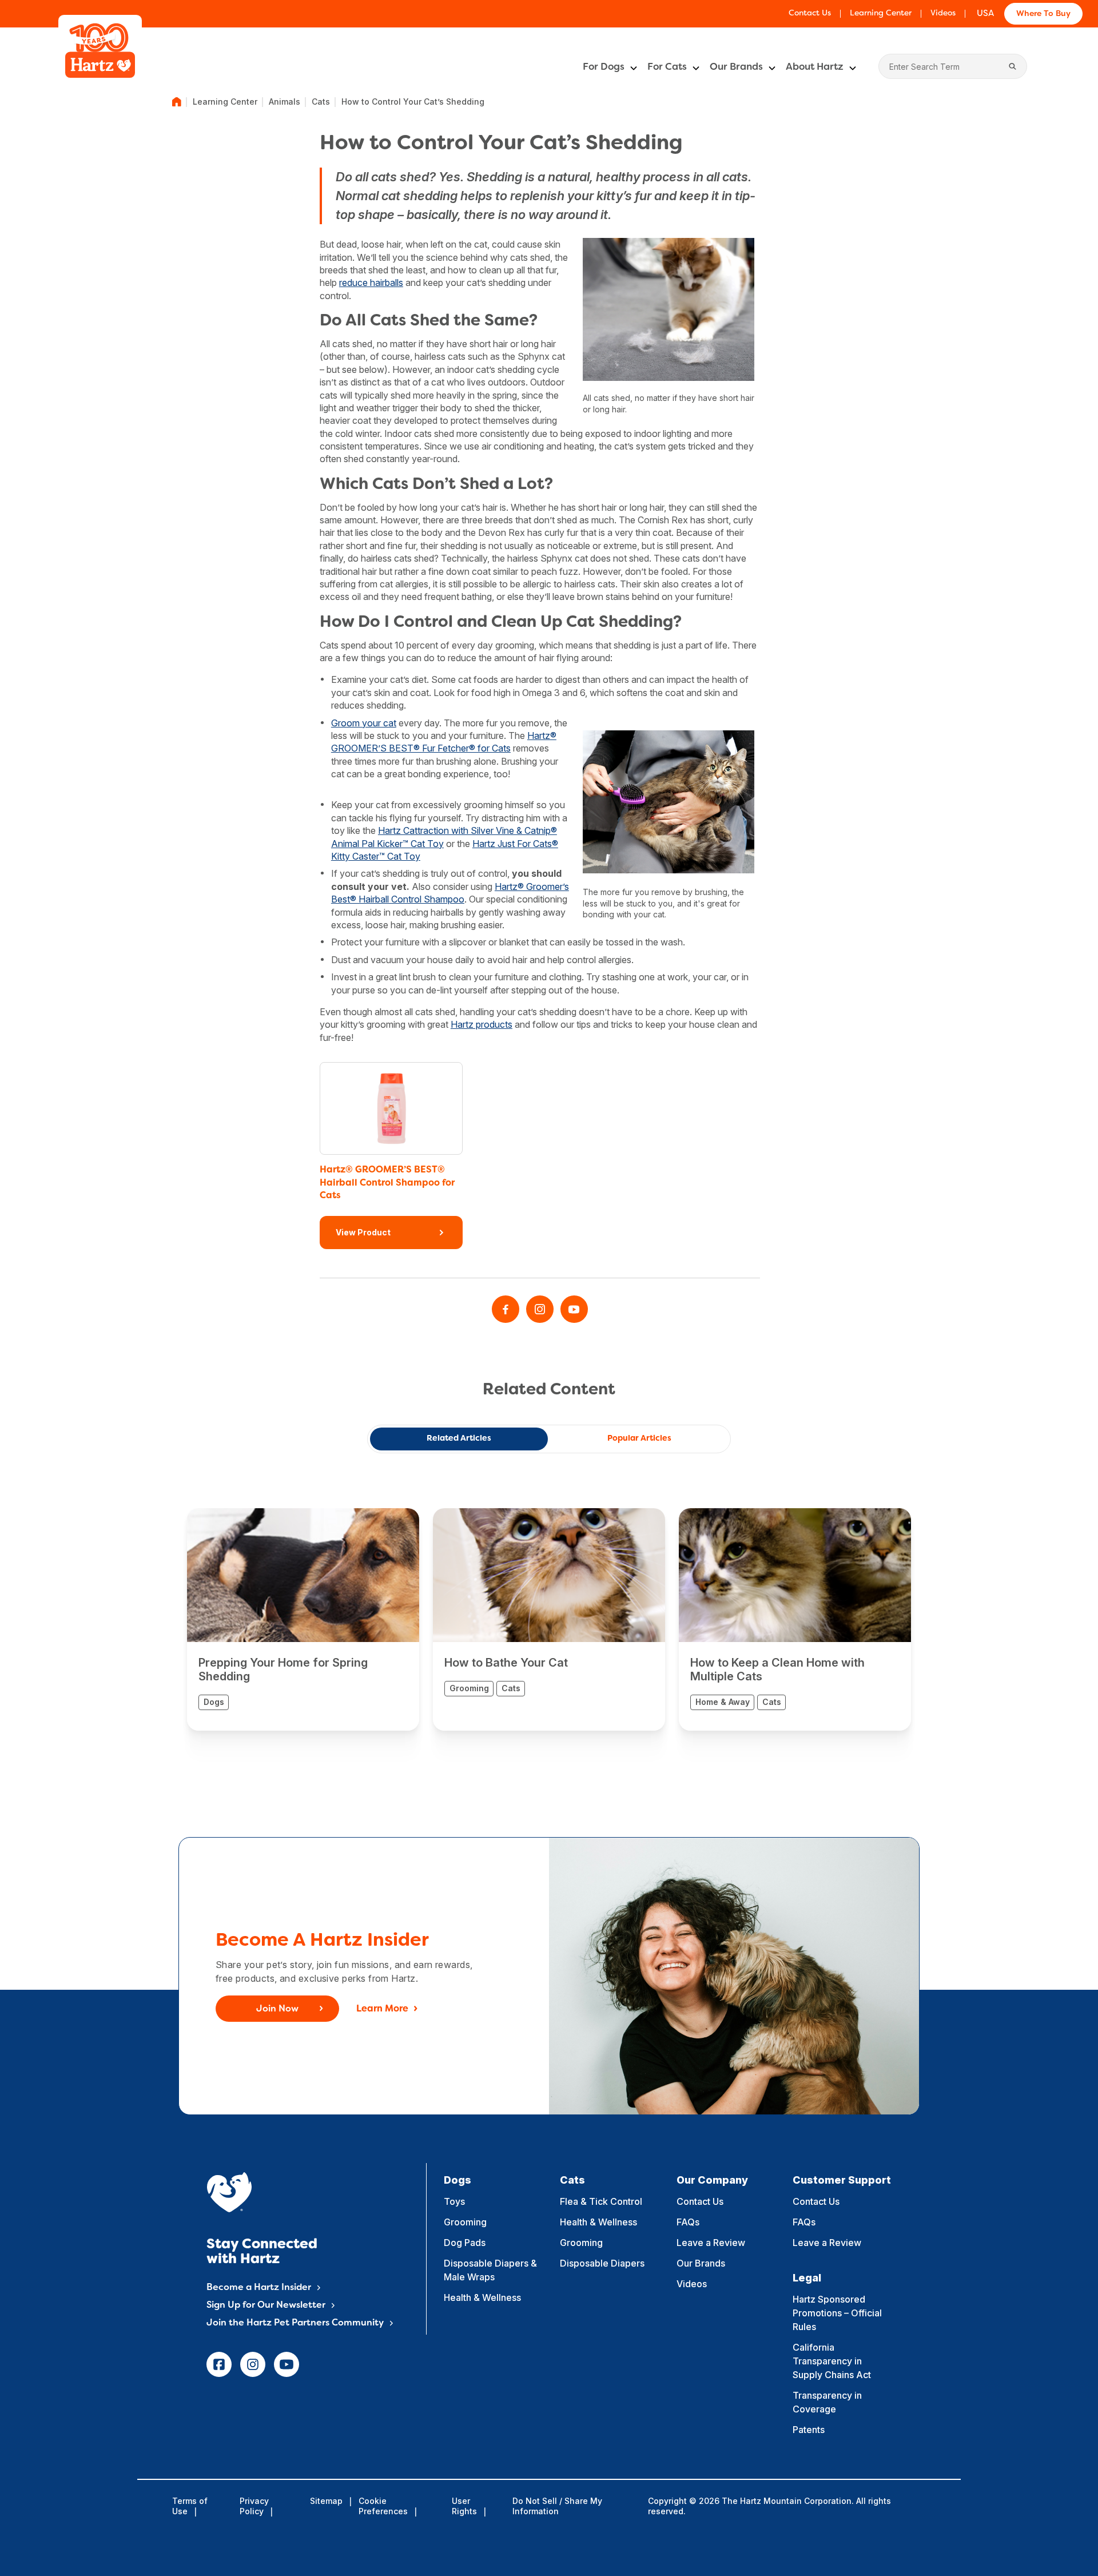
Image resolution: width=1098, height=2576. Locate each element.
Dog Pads (465, 2243)
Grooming (465, 2222)
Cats (321, 102)
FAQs (688, 2222)
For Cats (667, 67)
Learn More (382, 2009)
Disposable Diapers (602, 2263)
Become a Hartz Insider (259, 2288)
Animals (285, 102)
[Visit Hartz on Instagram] (540, 1309)
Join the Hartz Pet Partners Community (295, 2323)
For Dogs (604, 67)
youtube (287, 2364)
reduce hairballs (371, 283)
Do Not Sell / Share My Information (557, 2506)
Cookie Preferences (383, 2506)
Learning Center (881, 13)
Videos (943, 13)
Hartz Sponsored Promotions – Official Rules (837, 2313)
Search (1013, 66)
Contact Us (810, 13)
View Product (363, 1232)
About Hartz (815, 67)
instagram (253, 2364)
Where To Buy (1043, 14)
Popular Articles (639, 1439)
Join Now (277, 2009)
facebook (219, 2364)
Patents (809, 2430)
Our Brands (736, 67)
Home (177, 102)
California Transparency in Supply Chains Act (832, 2361)
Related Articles (459, 1439)
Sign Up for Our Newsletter (266, 2305)
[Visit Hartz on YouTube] (574, 1309)
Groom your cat (364, 723)
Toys (454, 2201)
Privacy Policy (254, 2506)
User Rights (464, 2506)
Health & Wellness (482, 2297)
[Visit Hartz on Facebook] (506, 1309)
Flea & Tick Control (601, 2201)
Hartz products (482, 1024)
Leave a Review (711, 2243)
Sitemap (326, 2501)
